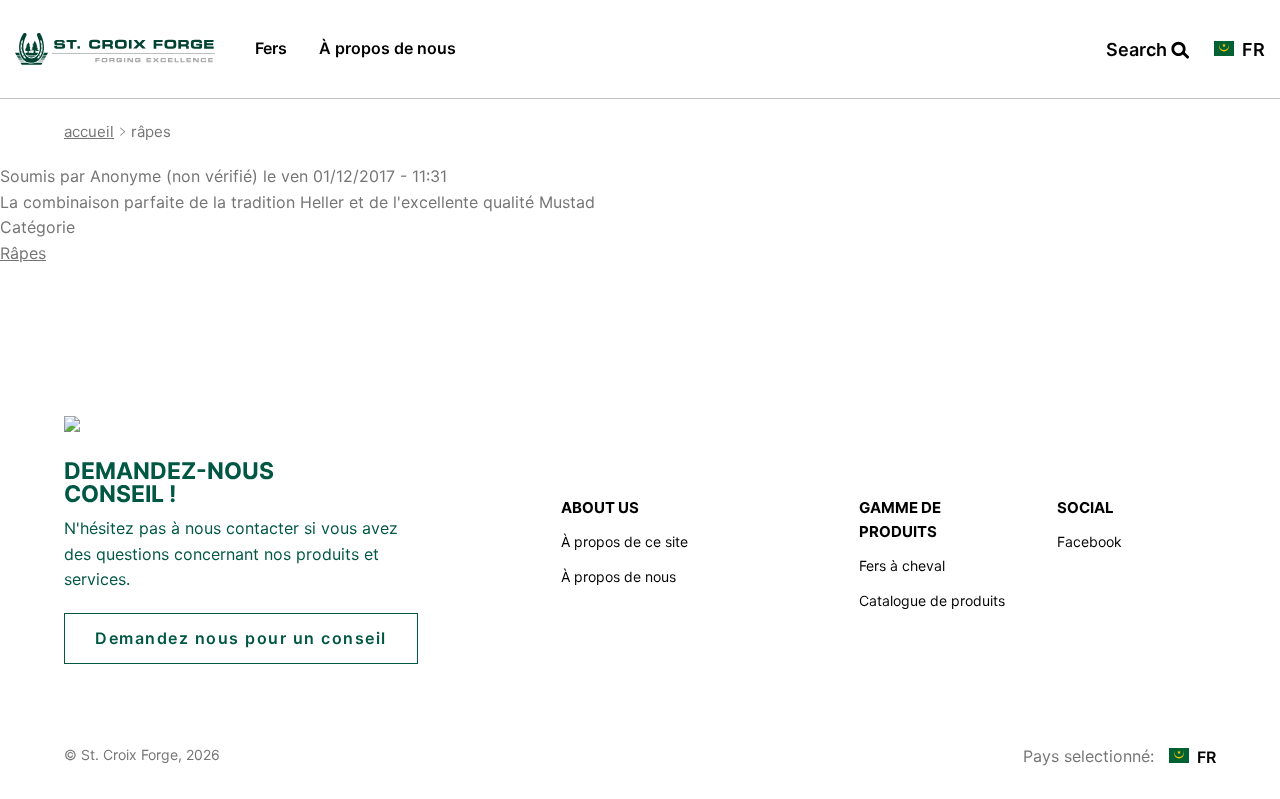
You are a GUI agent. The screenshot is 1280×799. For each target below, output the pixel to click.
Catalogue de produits (932, 600)
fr (1251, 50)
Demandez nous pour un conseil (241, 638)
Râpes (23, 253)
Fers (271, 48)
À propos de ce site (624, 541)
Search (1147, 50)
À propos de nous (387, 48)
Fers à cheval (902, 565)
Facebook (1089, 541)
